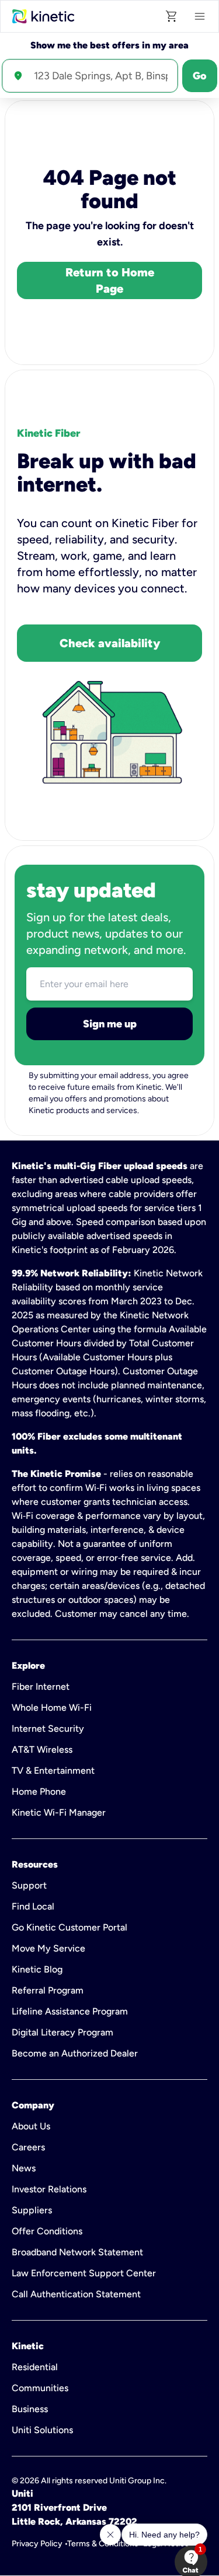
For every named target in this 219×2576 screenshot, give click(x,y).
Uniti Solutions (42, 2430)
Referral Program (48, 1990)
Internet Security (48, 1729)
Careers (28, 2147)
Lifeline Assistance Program (70, 2011)
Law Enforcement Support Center (84, 2273)
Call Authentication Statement (76, 2294)
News (24, 2168)
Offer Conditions (47, 2231)
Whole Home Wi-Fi (52, 1708)
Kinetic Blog (37, 1969)
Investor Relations (49, 2189)
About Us (31, 2126)
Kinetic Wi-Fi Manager (59, 1812)
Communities (40, 2388)
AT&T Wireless (42, 1749)
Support (29, 1885)
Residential (35, 2367)
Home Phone (39, 1791)
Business (30, 2409)
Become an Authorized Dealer (75, 2053)
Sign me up (110, 1024)
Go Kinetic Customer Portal (69, 1927)
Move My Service (48, 1948)
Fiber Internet (41, 1687)
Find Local (33, 1906)
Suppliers (32, 2210)
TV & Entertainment (53, 1770)
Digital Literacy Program (62, 2032)
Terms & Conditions (103, 2544)
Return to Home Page (110, 280)
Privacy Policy (37, 2544)
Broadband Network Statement (77, 2252)
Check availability (110, 643)
